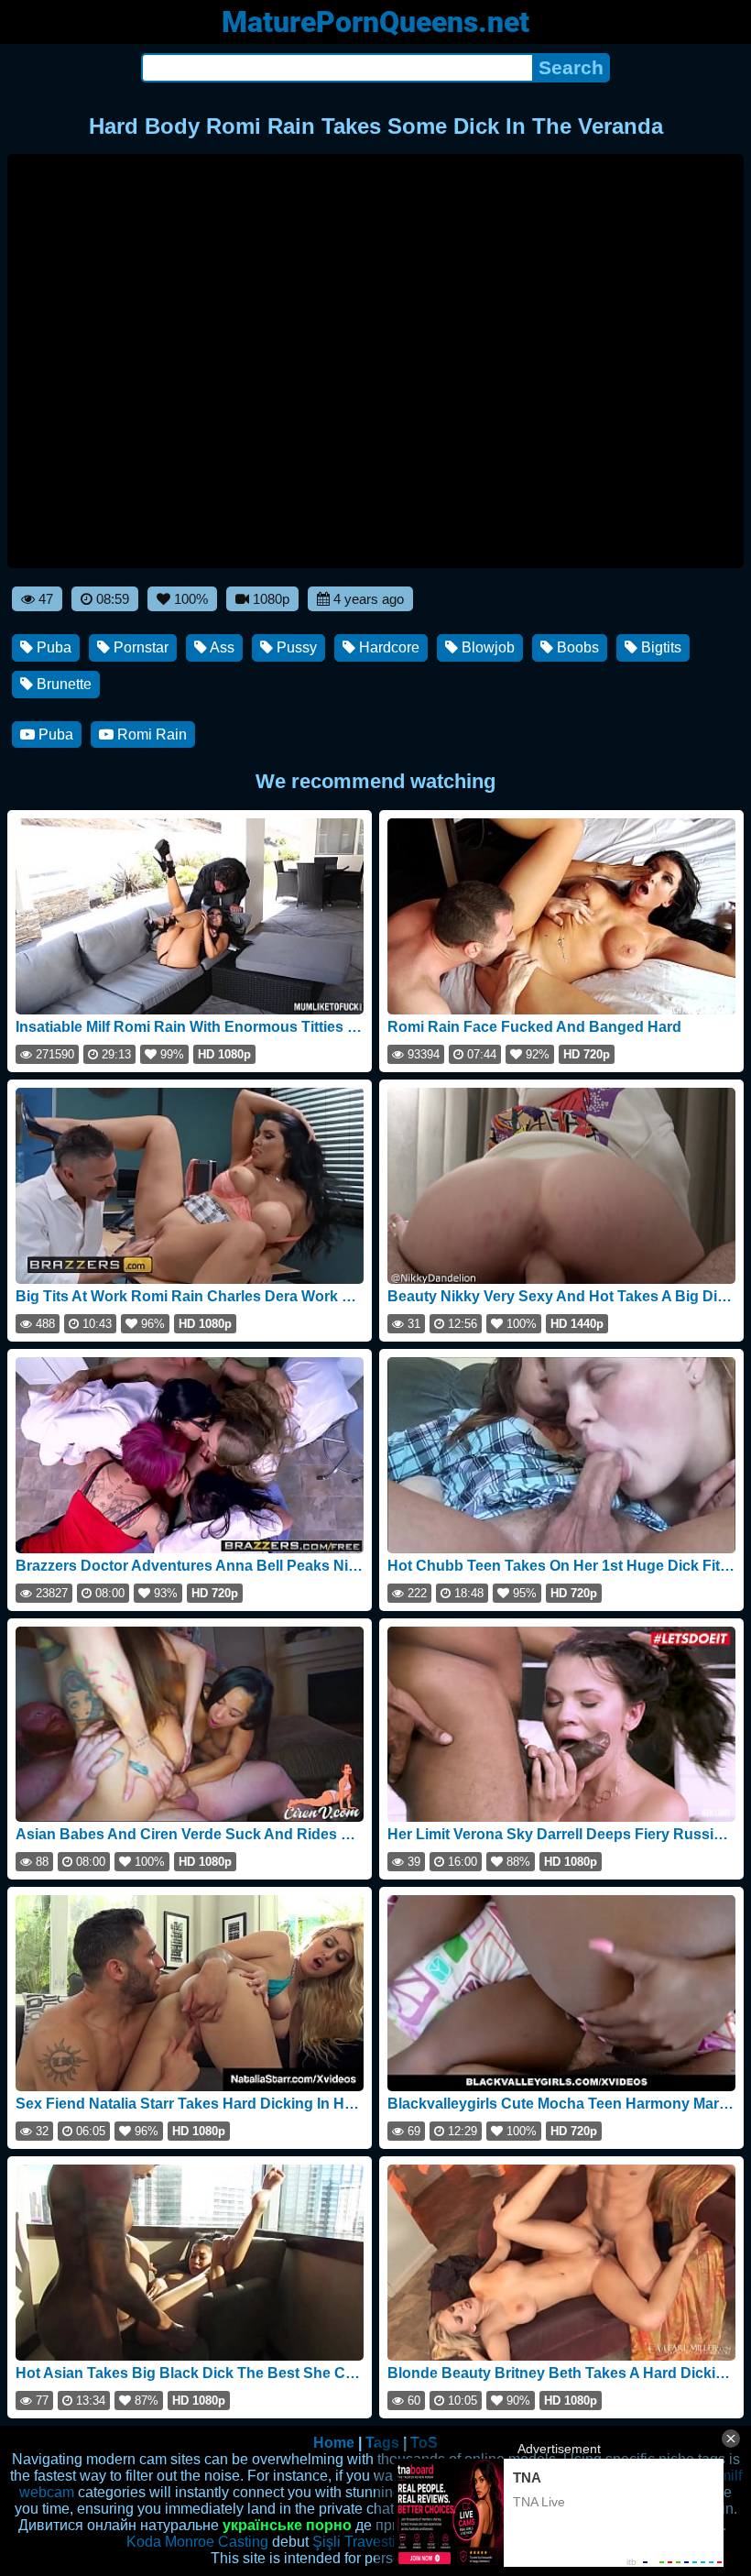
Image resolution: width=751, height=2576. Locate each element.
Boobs (576, 647)
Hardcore (387, 647)
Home (334, 2443)
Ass (221, 647)
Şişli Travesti (354, 2542)
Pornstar (139, 647)
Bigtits (659, 647)
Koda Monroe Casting (197, 2542)
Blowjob (486, 647)
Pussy (295, 647)
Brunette (62, 684)
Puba (52, 647)
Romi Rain (150, 734)
